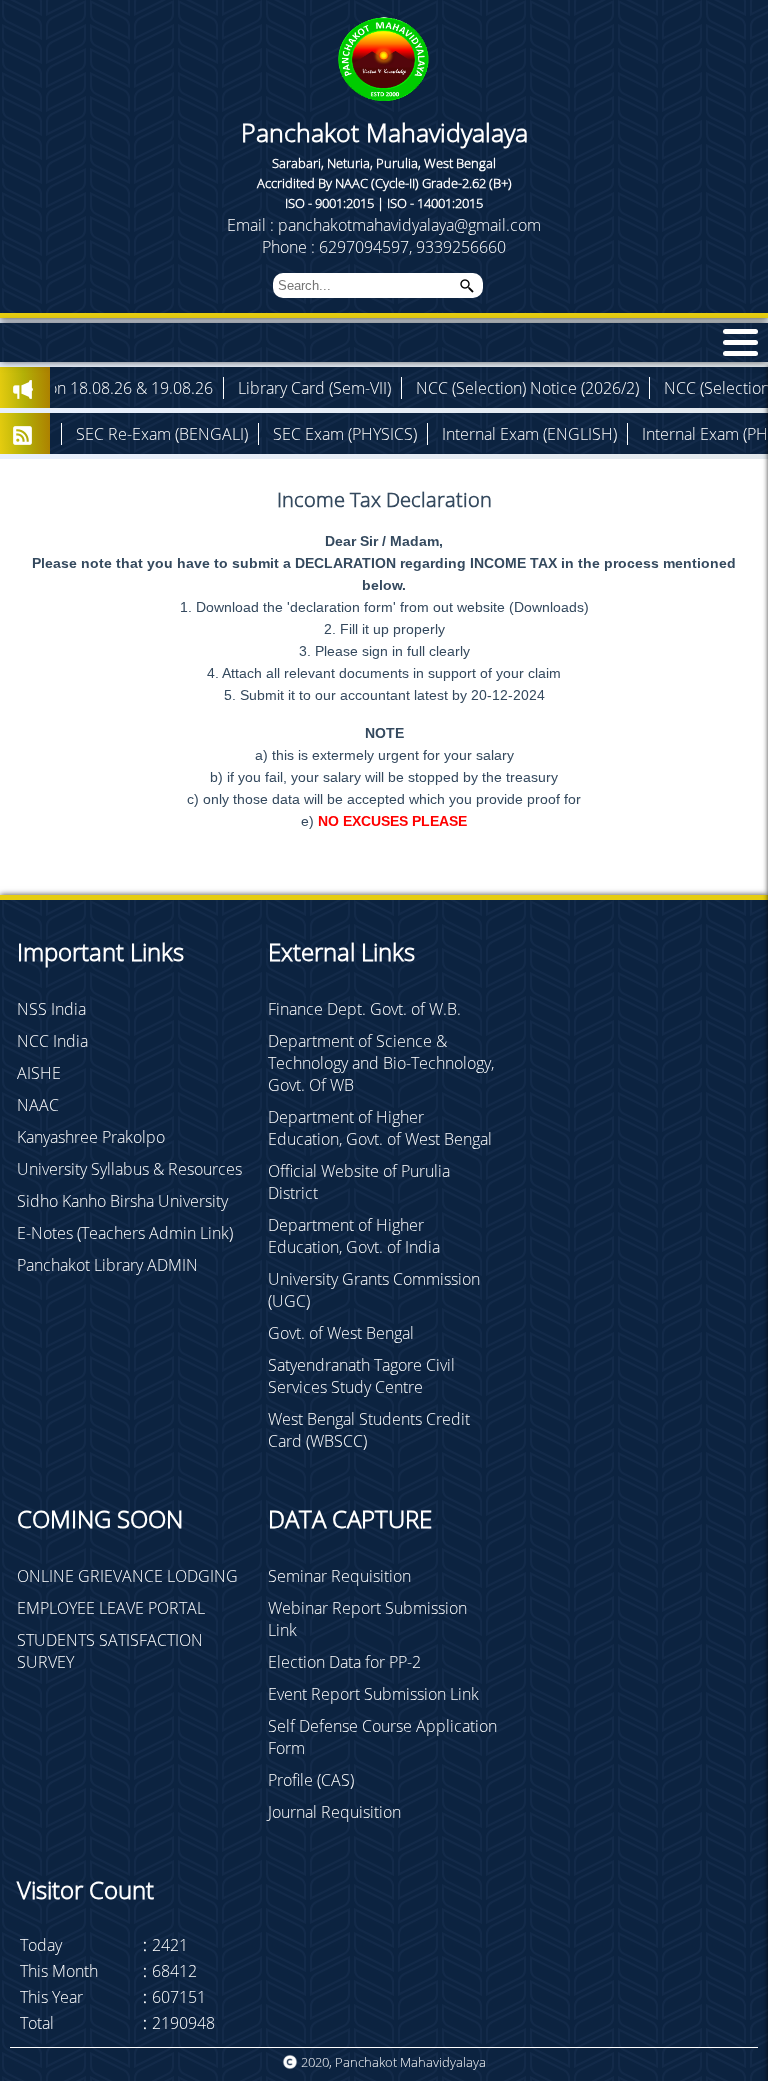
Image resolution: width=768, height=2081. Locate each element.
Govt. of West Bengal (341, 1333)
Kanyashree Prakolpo (91, 1137)
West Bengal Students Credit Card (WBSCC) (369, 1430)
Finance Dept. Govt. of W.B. (364, 1009)
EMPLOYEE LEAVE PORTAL (111, 1608)
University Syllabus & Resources (129, 1169)
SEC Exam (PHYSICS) (270, 434)
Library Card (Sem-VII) (239, 388)
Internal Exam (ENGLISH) (454, 434)
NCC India (52, 1041)
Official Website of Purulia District (359, 1182)
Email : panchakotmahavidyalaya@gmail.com (384, 225)
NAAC (38, 1105)
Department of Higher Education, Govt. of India (354, 1236)
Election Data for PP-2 (344, 1662)
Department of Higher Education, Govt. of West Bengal (380, 1128)
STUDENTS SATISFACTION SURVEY (110, 1651)
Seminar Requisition (339, 1576)
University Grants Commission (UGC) (374, 1290)
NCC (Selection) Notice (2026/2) (452, 388)
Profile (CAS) (311, 1780)
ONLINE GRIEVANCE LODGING (127, 1576)
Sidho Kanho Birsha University (122, 1201)
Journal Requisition (334, 1812)
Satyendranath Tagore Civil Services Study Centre (361, 1376)
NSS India (51, 1009)
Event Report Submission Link (373, 1694)
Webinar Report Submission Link (367, 1619)
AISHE (39, 1073)
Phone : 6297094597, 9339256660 (384, 247)
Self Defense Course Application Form (382, 1737)
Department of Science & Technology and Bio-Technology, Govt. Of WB (381, 1063)
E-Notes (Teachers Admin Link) (125, 1233)
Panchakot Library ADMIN (107, 1265)
